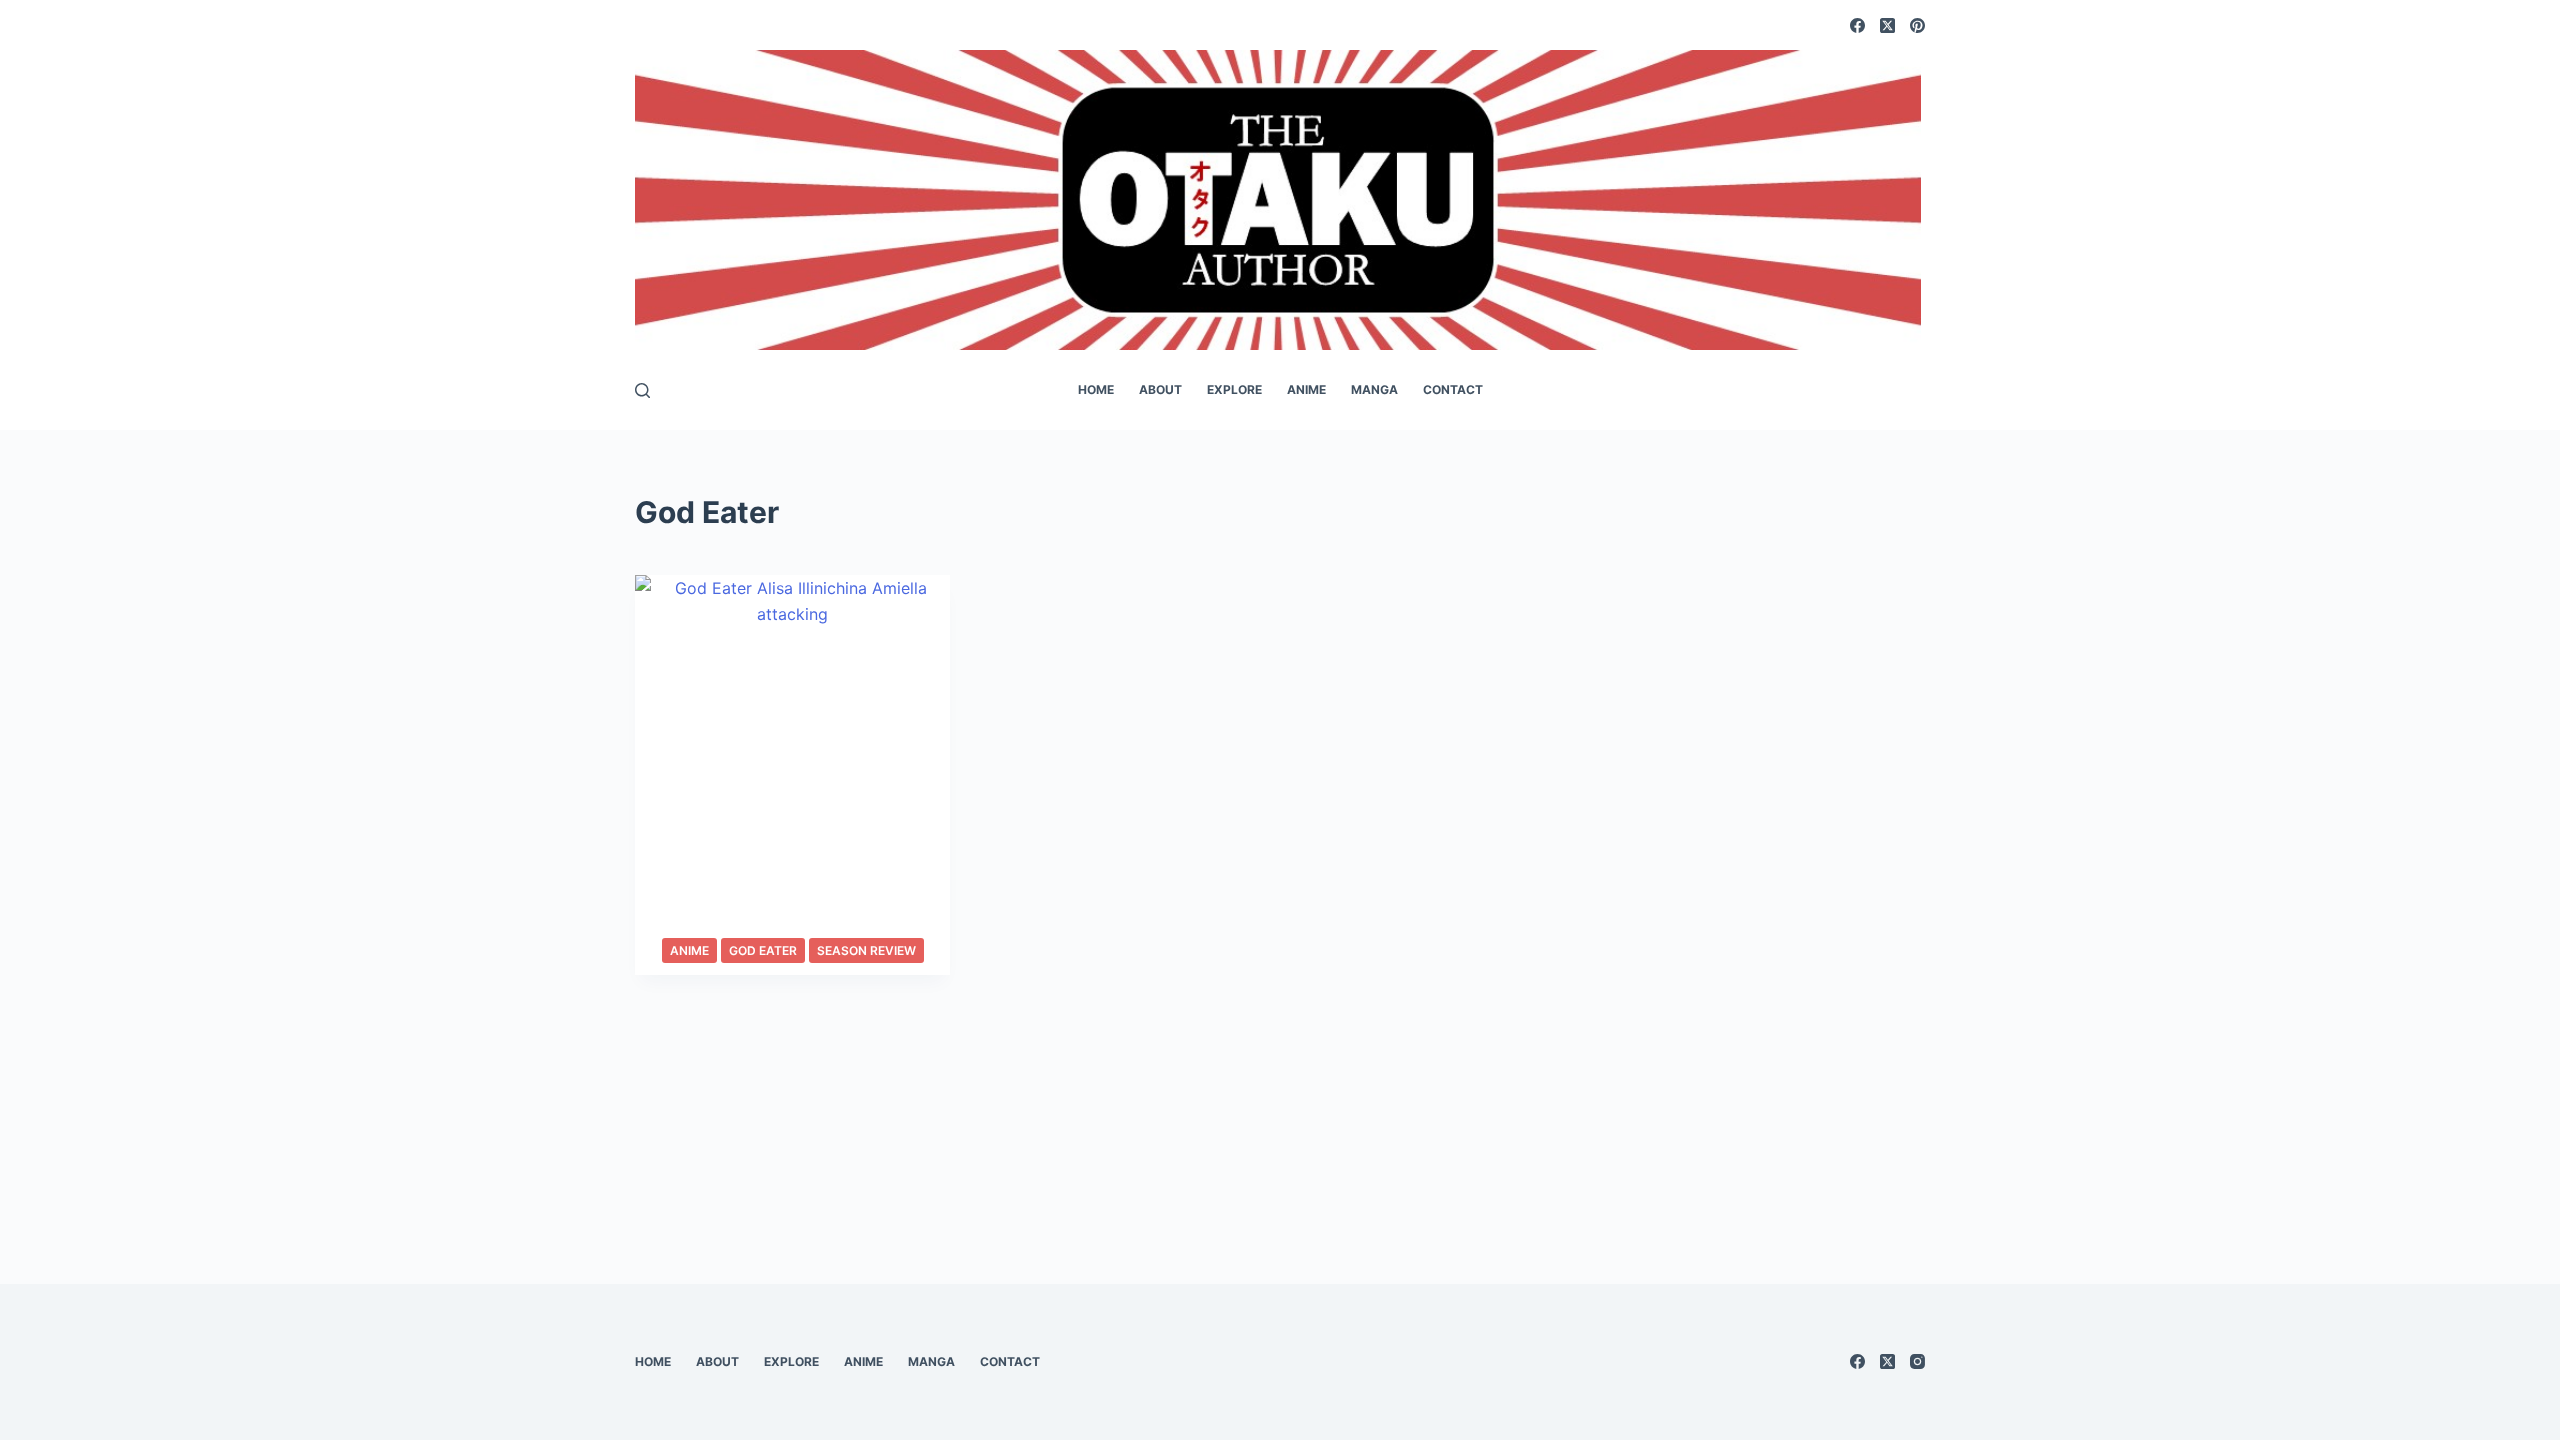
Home (1096, 389)
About (1160, 389)
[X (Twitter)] (1887, 25)
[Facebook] (1857, 25)
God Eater (763, 950)
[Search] (642, 390)
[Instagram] (1917, 1361)
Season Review (866, 950)
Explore (1234, 389)
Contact (1453, 389)
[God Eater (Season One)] (792, 775)
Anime (1306, 389)
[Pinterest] (1917, 25)
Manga (1374, 389)
